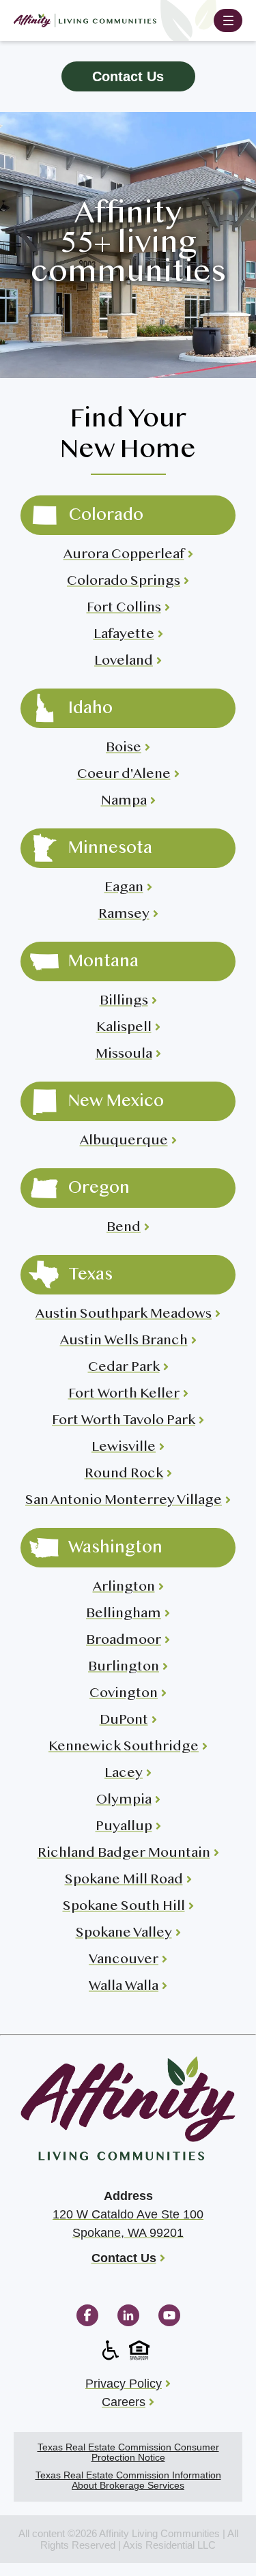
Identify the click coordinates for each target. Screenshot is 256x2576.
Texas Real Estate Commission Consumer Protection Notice (128, 2452)
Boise (124, 748)
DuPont (124, 1721)
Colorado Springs (124, 582)
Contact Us (128, 76)
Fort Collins (124, 608)
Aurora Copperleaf (124, 555)
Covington (124, 1694)
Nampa (124, 801)
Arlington (124, 1588)
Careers (124, 2402)
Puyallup (124, 1827)
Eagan (124, 888)
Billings (124, 1001)
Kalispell (124, 1028)
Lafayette (124, 635)
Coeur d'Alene (124, 775)
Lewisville (124, 1448)
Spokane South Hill (124, 1907)
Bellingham (124, 1614)
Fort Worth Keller (124, 1394)
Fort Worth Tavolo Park (124, 1421)
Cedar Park (124, 1368)
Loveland (124, 662)
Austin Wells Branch (124, 1341)
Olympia (124, 1800)
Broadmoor (124, 1641)
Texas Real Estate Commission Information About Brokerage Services (128, 2480)
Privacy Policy (124, 2384)
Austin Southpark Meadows (124, 1315)
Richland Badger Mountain (124, 1854)
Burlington (124, 1667)
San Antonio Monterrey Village (124, 1501)
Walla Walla (124, 1987)
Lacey (124, 1774)
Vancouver (124, 1960)
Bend (124, 1228)
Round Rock (124, 1474)
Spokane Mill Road (124, 1880)
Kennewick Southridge (124, 1747)
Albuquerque (124, 1141)
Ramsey (124, 915)
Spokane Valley (124, 1934)
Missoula (124, 1055)
